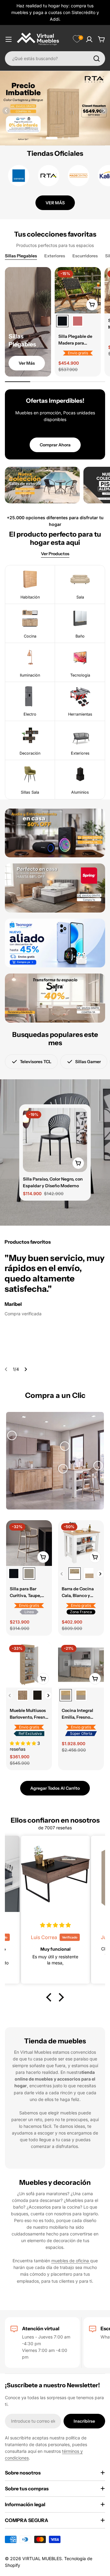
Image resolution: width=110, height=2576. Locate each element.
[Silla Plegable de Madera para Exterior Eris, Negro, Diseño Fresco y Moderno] (78, 290)
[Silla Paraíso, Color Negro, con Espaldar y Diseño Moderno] (55, 1140)
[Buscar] (97, 59)
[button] (41, 138)
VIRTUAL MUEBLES (42, 2558)
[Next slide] (104, 111)
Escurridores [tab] (85, 256)
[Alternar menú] (9, 39)
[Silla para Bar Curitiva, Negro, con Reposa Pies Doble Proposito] (14, 1574)
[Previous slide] (6, 111)
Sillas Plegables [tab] (21, 256)
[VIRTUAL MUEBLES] (42, 485)
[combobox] (55, 59)
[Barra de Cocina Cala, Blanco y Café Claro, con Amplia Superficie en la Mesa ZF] (81, 1543)
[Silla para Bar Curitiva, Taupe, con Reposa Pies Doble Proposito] (29, 1543)
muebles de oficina (71, 2261)
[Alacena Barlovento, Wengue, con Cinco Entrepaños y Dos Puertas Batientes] (38, 1695)
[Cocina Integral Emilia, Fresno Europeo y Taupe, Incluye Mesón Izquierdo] (81, 1665)
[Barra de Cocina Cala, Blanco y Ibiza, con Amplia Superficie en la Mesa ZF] (90, 1574)
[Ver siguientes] (100, 1574)
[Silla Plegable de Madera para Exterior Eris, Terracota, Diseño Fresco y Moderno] (78, 321)
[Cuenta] (89, 39)
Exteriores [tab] (55, 256)
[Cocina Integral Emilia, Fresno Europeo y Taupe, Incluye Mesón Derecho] (81, 1695)
